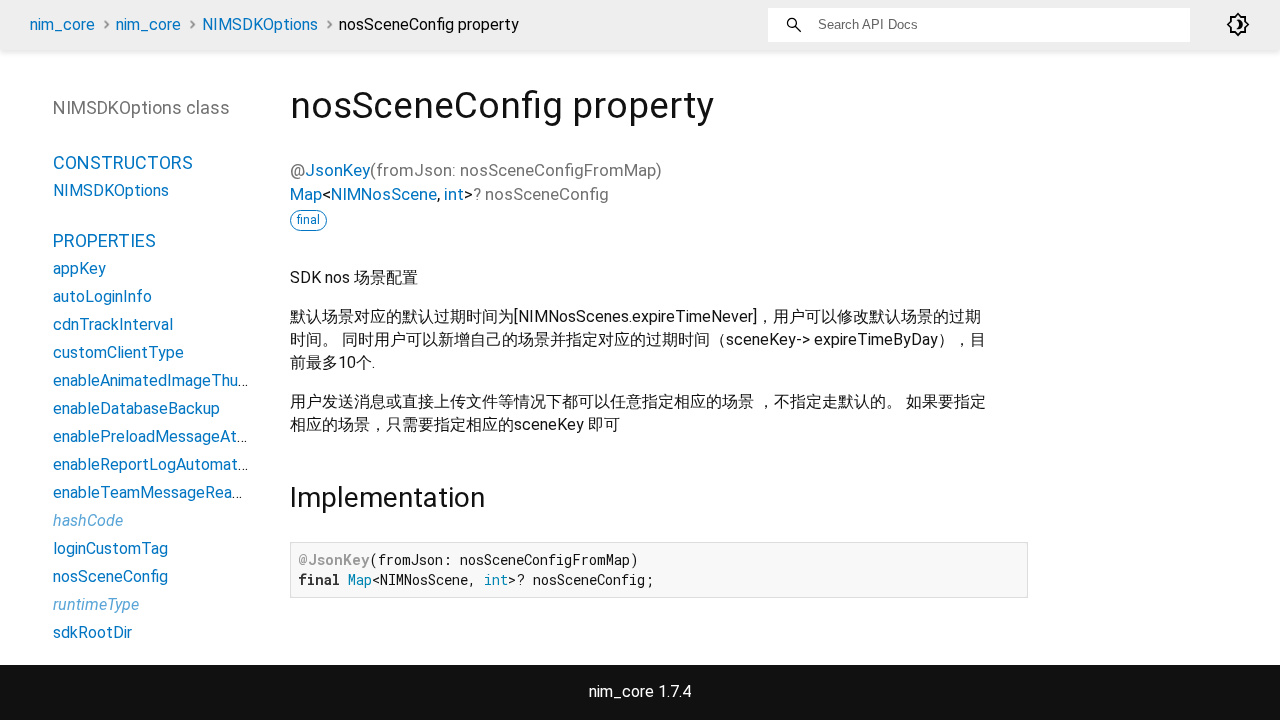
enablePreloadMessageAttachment (179, 436)
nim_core (62, 24)
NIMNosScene (384, 194)
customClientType (118, 352)
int (454, 194)
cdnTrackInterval (113, 324)
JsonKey (337, 170)
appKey (79, 268)
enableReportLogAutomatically (163, 464)
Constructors (123, 162)
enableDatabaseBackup (136, 408)
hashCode (88, 520)
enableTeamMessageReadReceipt (175, 492)
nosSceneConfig (110, 576)
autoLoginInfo (102, 296)
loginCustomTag (110, 548)
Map (306, 194)
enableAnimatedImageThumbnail (168, 380)
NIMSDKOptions (260, 24)
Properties (104, 240)
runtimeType (96, 604)
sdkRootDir (92, 632)
